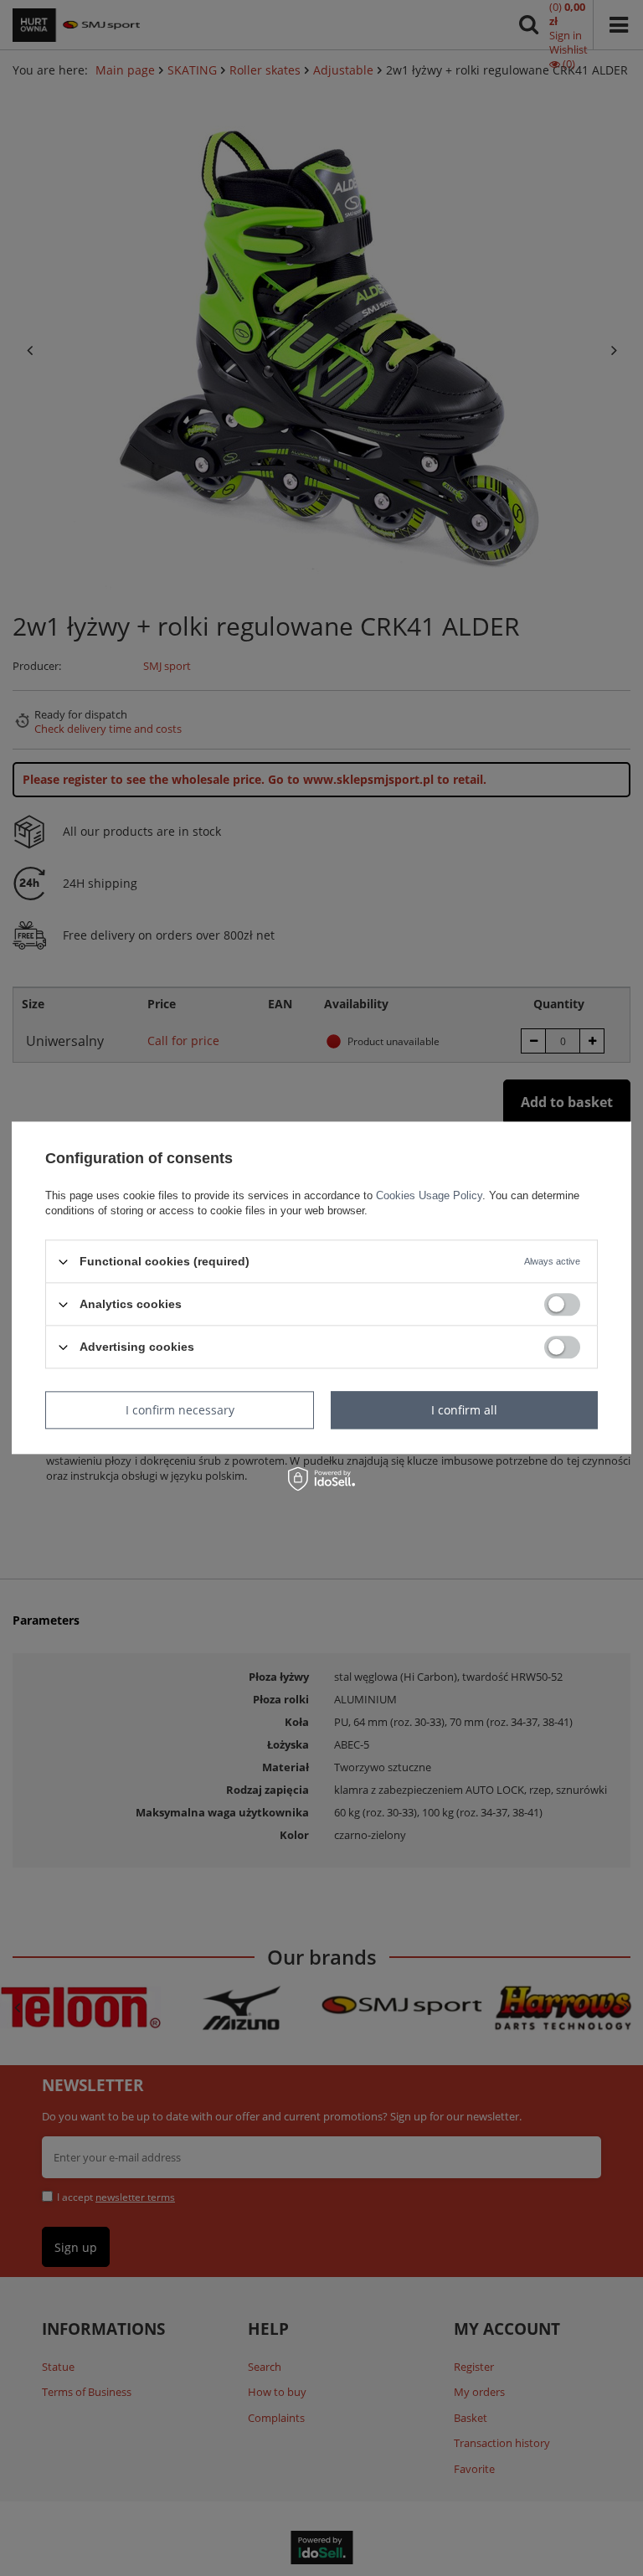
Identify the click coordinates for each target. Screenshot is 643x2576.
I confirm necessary (180, 1410)
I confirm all (464, 1410)
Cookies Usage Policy (429, 1195)
